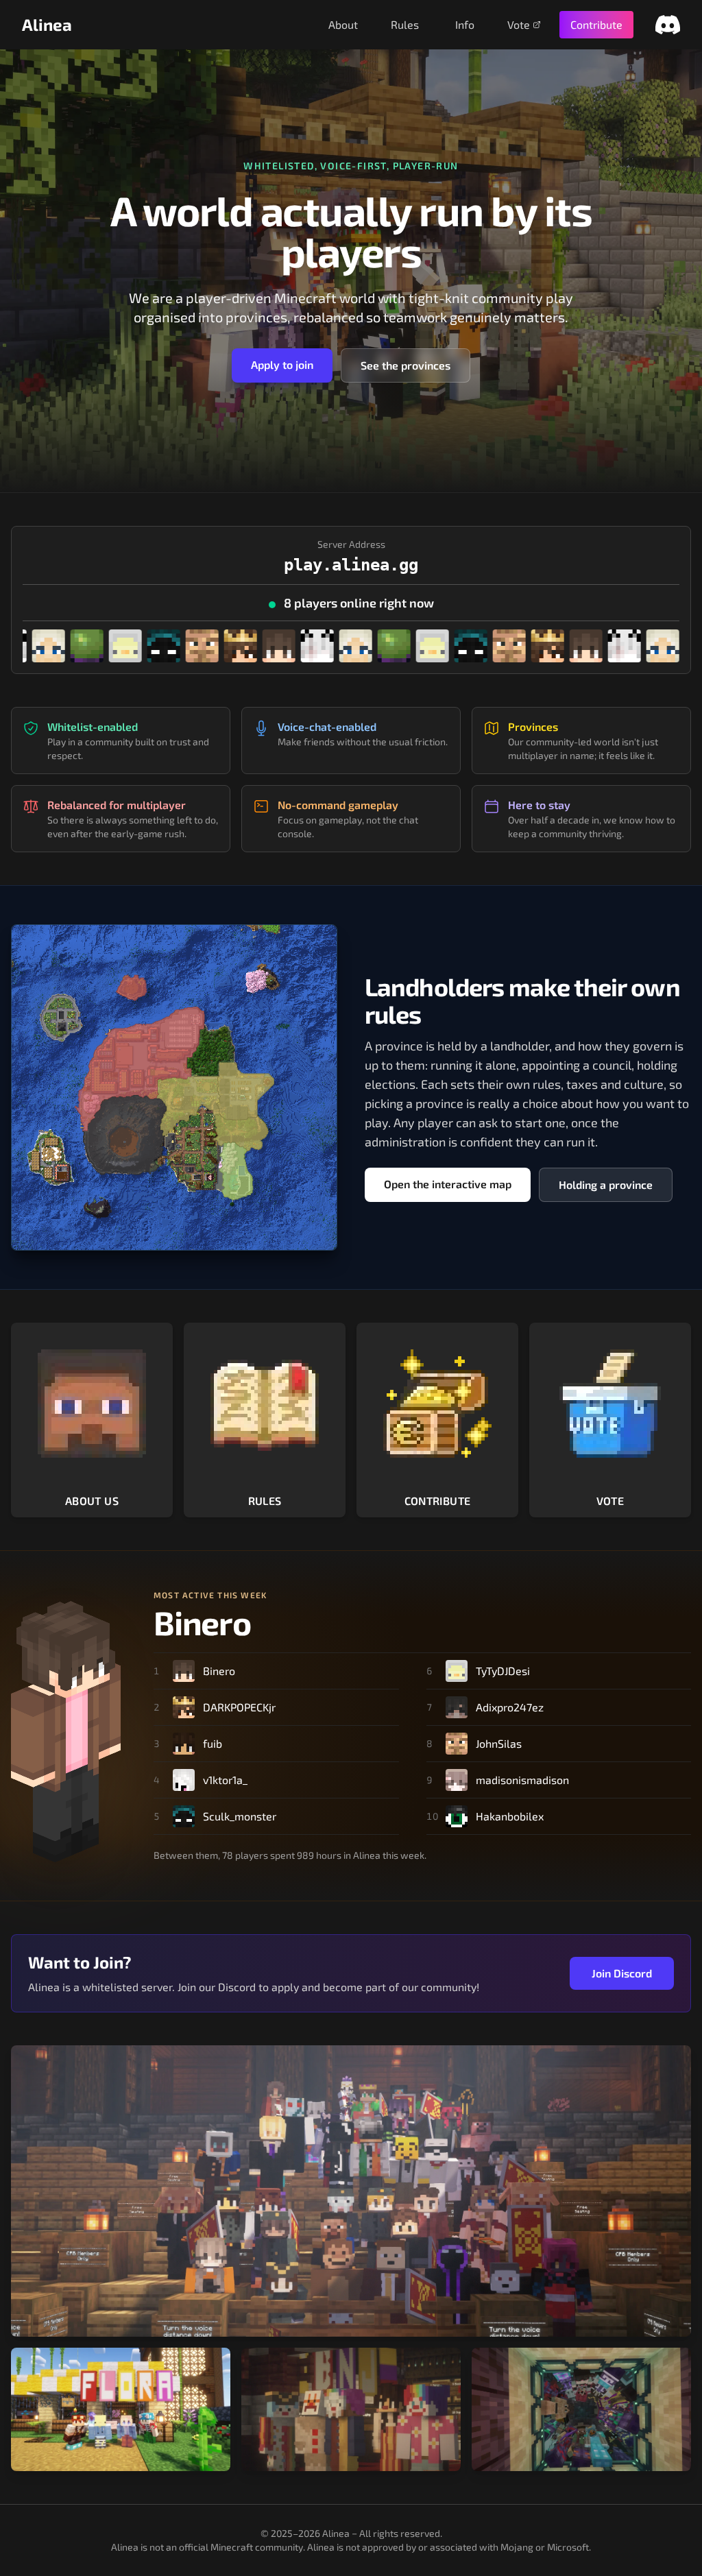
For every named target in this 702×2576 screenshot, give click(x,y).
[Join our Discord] (668, 25)
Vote (519, 24)
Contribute (596, 24)
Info (465, 24)
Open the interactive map (448, 1184)
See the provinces (406, 365)
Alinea (47, 24)
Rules (405, 24)
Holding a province (606, 1184)
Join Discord (622, 1973)
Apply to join (282, 364)
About (343, 24)
